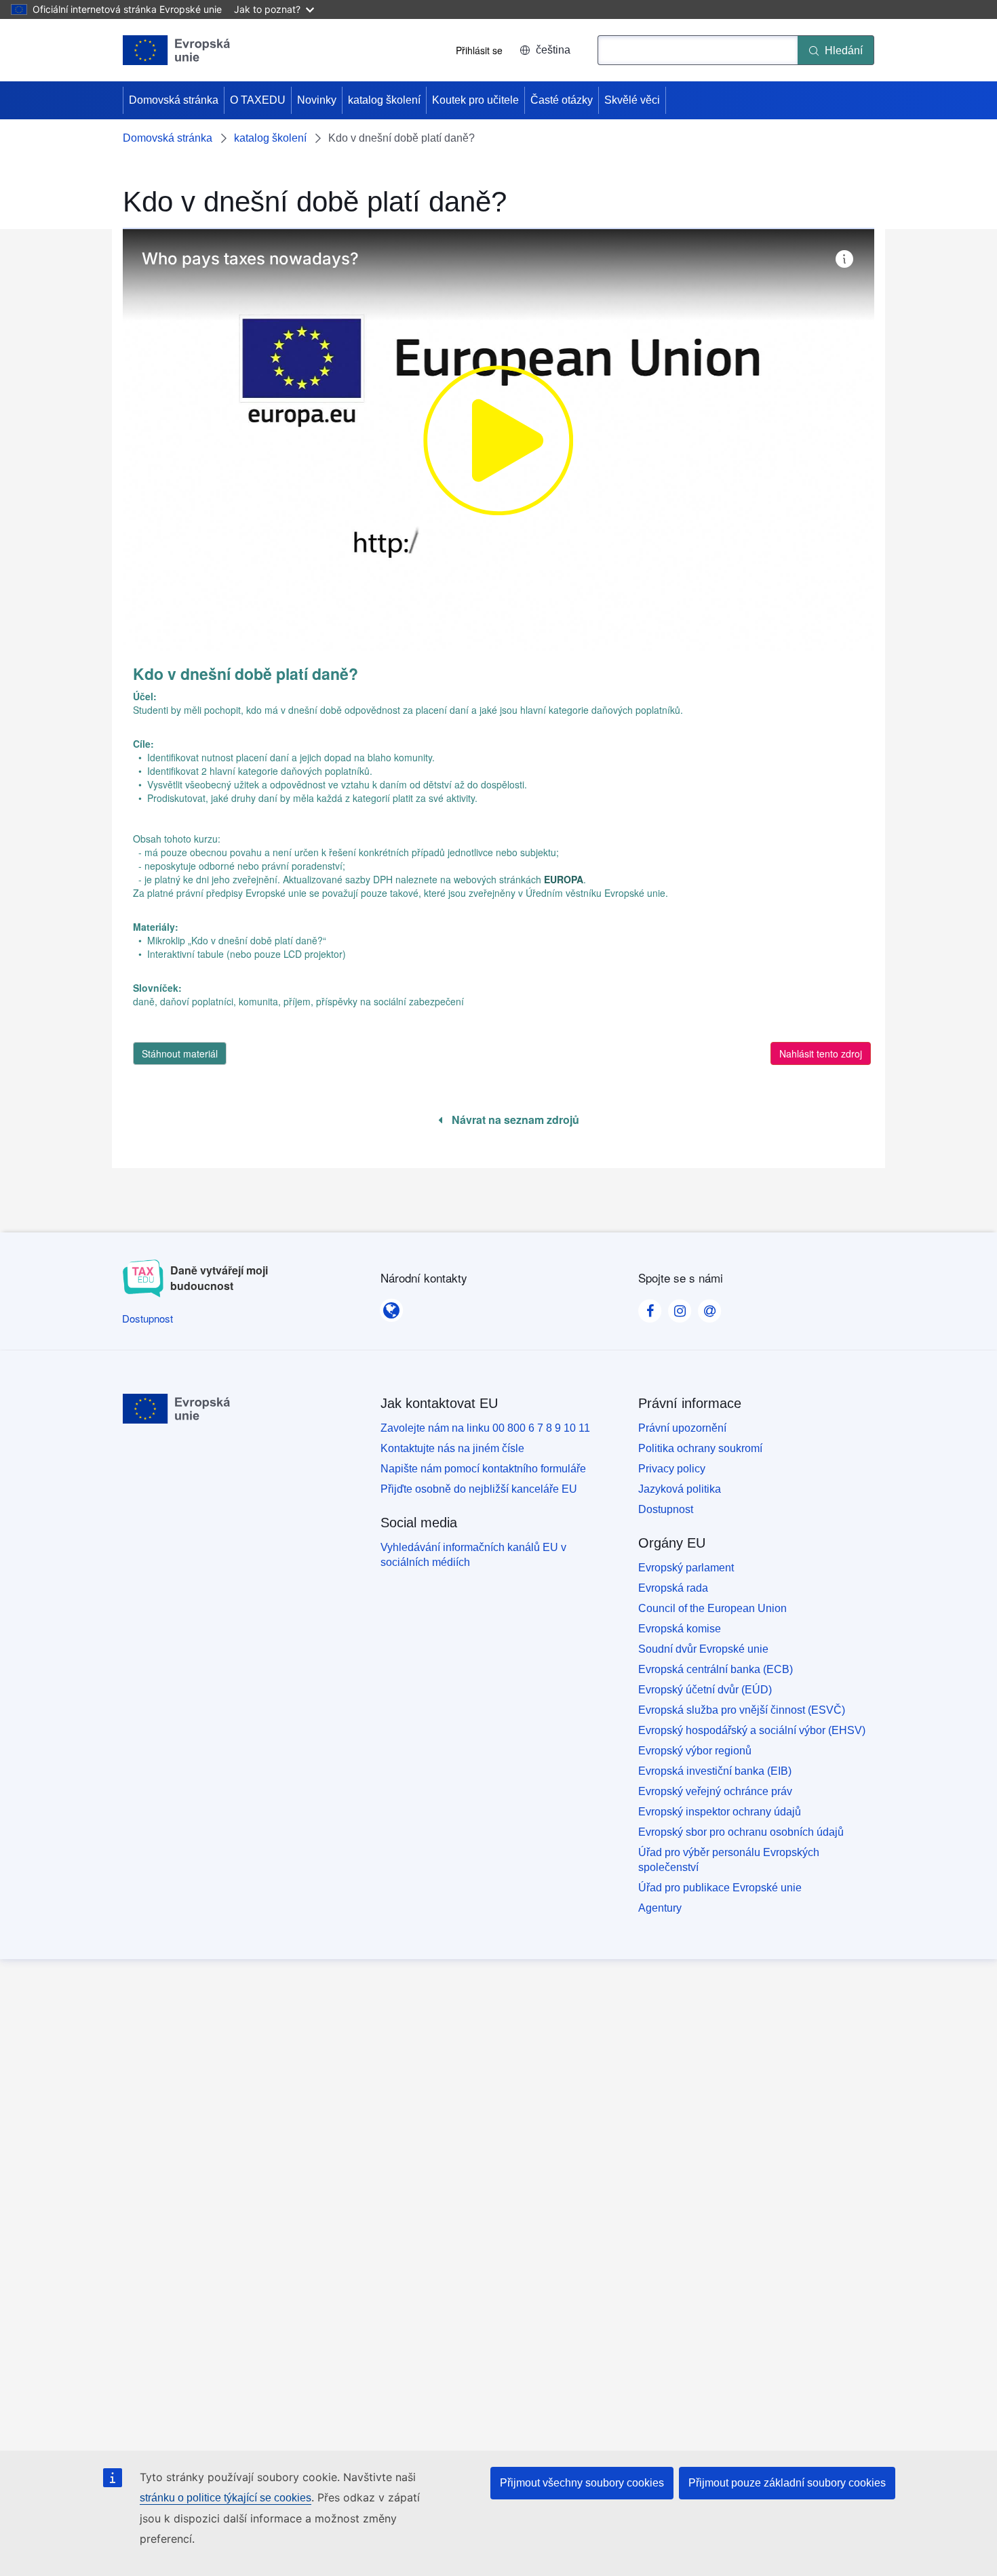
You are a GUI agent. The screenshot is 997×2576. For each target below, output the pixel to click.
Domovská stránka (174, 100)
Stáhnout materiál (180, 1053)
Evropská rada (673, 1588)
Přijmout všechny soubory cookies (582, 2483)
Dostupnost (666, 1509)
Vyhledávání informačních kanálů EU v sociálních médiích (473, 1555)
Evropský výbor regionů (695, 1751)
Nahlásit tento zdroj (821, 1053)
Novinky (317, 100)
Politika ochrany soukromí (700, 1448)
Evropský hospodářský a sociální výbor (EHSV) (752, 1730)
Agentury (660, 1908)
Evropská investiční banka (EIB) (715, 1771)
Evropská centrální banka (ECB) (716, 1669)
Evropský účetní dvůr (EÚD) (705, 1690)
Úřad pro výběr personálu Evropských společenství (729, 1860)
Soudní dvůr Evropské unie (703, 1649)
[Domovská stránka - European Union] (177, 50)
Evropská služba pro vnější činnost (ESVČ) (742, 1710)
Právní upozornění (682, 1428)
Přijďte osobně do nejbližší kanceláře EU (479, 1489)
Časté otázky (562, 100)
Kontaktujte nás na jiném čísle (452, 1448)
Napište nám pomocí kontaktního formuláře (483, 1469)
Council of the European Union (712, 1608)
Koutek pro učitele (475, 100)
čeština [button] (553, 50)
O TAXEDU (258, 100)
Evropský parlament (686, 1568)
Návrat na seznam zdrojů (514, 1120)
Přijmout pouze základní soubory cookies (787, 2483)
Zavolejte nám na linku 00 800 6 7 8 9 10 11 (485, 1428)
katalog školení (384, 100)
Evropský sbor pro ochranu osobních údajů (741, 1832)
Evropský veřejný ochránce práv (715, 1791)
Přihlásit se (479, 50)
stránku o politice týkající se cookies (226, 2498)
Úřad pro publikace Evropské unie (720, 1888)
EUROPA (564, 879)
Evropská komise (680, 1629)
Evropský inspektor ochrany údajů (720, 1812)
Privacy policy (672, 1469)
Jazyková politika (680, 1489)
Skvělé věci (632, 100)
